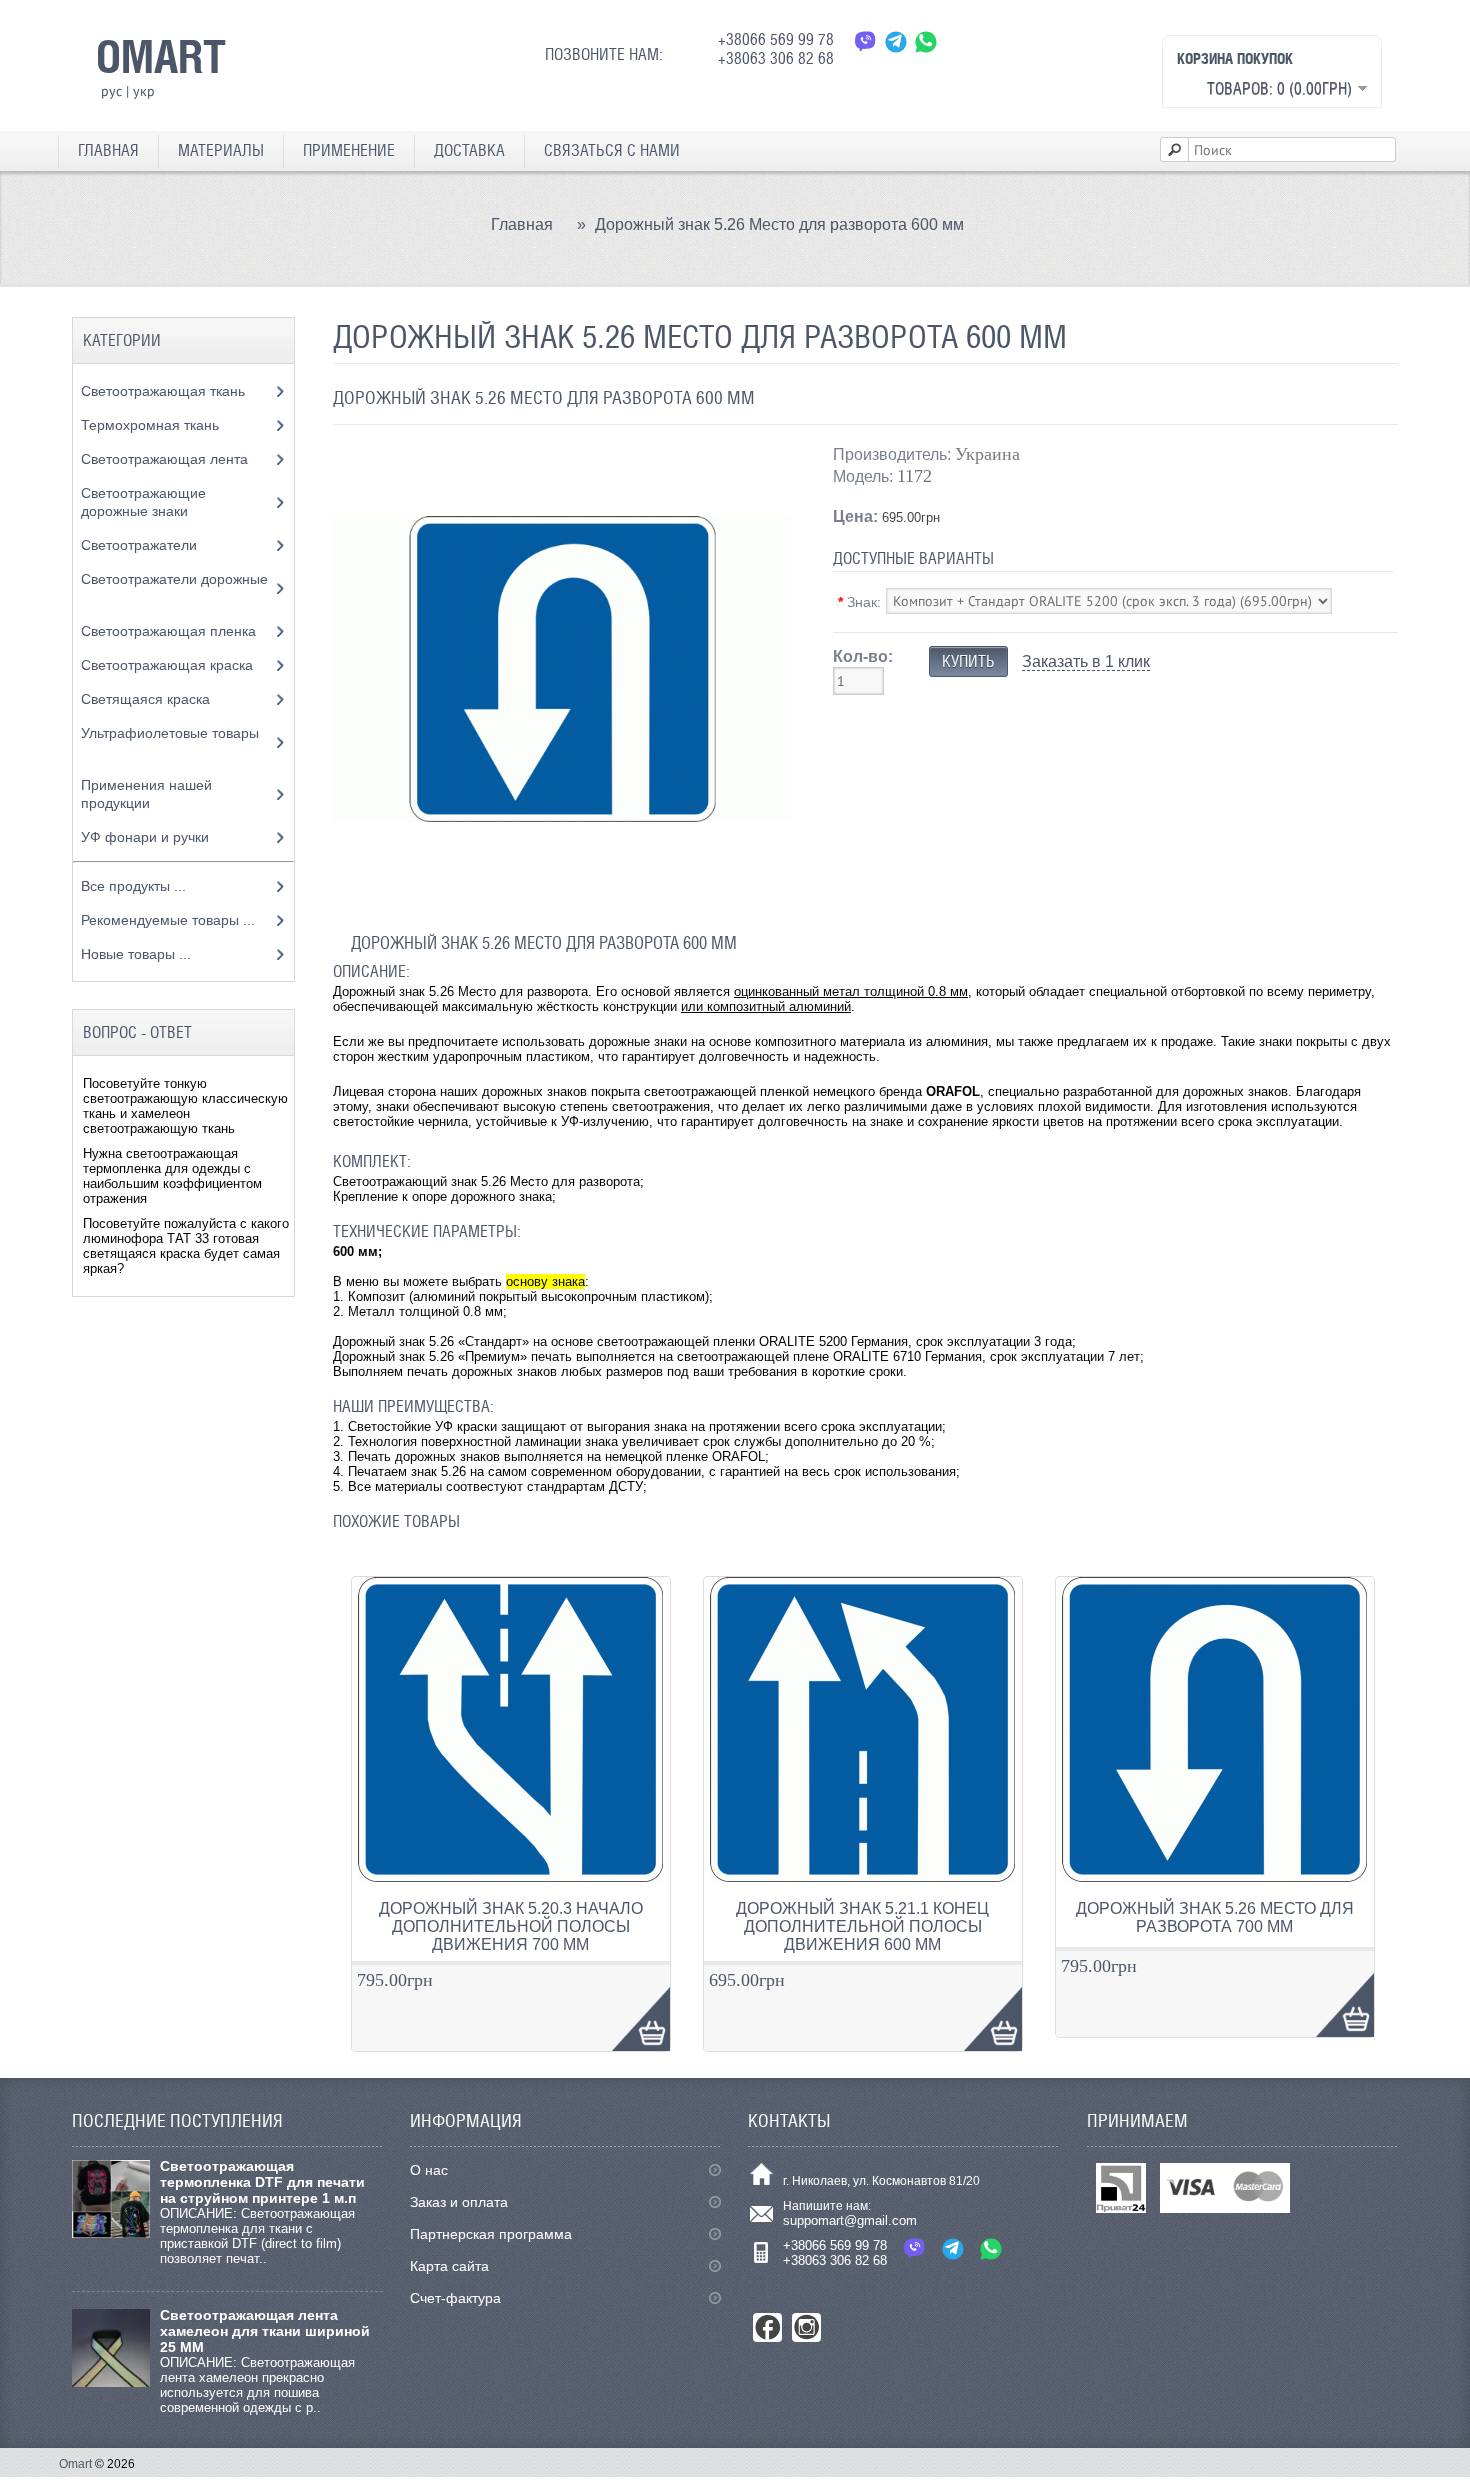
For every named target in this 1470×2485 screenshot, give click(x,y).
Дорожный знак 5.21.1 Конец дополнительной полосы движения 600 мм (862, 1926)
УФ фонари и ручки (147, 837)
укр (144, 91)
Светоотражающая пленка (170, 631)
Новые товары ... (136, 954)
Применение (349, 150)
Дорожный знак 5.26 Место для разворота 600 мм (779, 224)
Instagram (806, 2327)
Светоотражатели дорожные (174, 579)
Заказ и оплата (459, 2202)
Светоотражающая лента (166, 459)
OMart (161, 56)
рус (111, 91)
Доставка (469, 150)
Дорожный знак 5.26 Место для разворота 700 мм (1215, 1917)
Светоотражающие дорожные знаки (143, 502)
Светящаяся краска (147, 699)
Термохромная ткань (152, 425)
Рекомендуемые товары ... (168, 920)
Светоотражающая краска (169, 665)
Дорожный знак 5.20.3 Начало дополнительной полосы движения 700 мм (511, 1926)
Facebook (767, 2327)
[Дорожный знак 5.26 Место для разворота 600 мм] (562, 893)
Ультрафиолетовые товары (170, 733)
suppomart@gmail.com (850, 2220)
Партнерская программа (491, 2234)
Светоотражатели (141, 545)
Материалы (221, 150)
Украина (987, 454)
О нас (429, 2170)
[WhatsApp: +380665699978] (926, 41)
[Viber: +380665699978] (866, 41)
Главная (108, 150)
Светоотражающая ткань (165, 391)
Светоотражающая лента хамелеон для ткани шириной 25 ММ (265, 2331)
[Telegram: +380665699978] (896, 41)
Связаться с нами (612, 150)
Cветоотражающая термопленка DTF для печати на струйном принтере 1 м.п (262, 2182)
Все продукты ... (133, 886)
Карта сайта (449, 2266)
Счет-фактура (455, 2298)
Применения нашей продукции (146, 794)
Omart (75, 2464)
